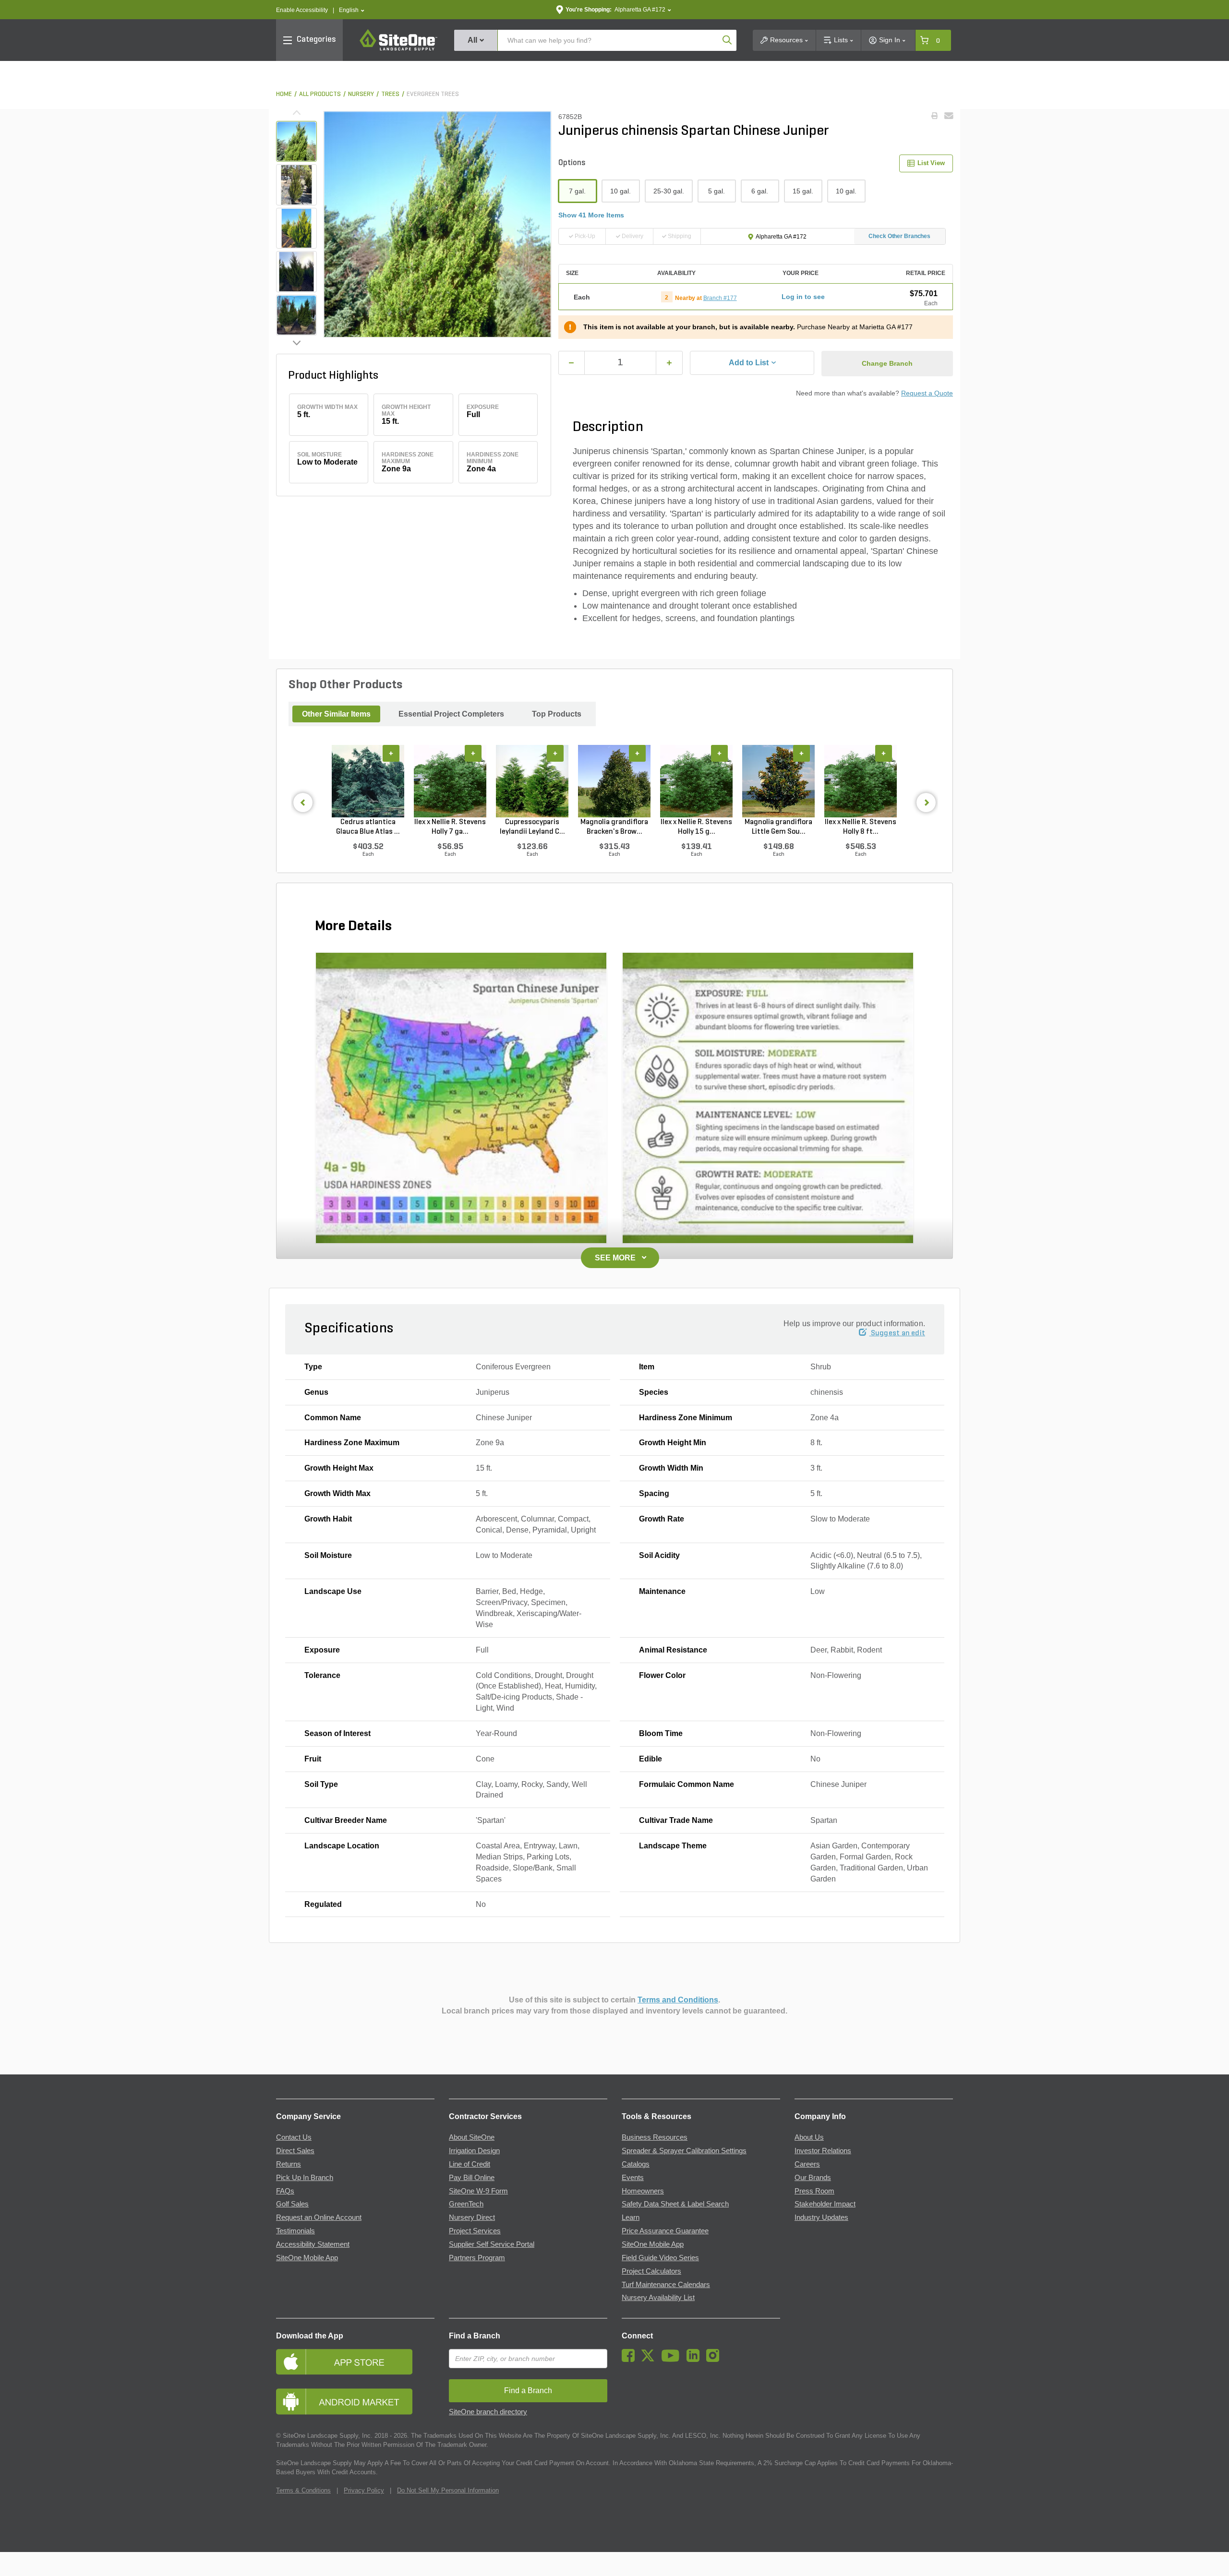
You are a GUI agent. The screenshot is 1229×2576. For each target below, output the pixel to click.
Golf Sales (292, 2204)
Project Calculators (651, 2271)
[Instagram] (715, 2360)
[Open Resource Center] (1211, 2558)
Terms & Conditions (303, 2490)
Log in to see (803, 297)
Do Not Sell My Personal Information (448, 2490)
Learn (631, 2217)
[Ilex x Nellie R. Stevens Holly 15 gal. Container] (696, 781)
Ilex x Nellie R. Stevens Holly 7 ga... (450, 827)
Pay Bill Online (472, 2178)
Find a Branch (475, 2336)
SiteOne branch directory (488, 2412)
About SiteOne (472, 2137)
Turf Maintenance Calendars (666, 2285)
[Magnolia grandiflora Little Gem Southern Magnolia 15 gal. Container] (778, 781)
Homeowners (643, 2191)
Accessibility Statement (313, 2244)
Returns (289, 2164)
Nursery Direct (472, 2217)
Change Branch (887, 363)
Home (284, 94)
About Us (809, 2137)
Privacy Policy (364, 2490)
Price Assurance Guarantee (665, 2231)
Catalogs (636, 2164)
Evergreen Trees (433, 94)
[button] (352, 10)
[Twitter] (650, 2360)
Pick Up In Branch (305, 2178)
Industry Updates (821, 2217)
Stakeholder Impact (825, 2204)
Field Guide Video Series (660, 2258)
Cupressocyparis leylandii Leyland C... (532, 827)
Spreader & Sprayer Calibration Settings (684, 2151)
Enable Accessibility (302, 10)
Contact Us (294, 2137)
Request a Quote (927, 393)
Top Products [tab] (557, 714)
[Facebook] (631, 2360)
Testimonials (295, 2231)
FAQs (285, 2191)
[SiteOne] (398, 49)
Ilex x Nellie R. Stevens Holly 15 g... (696, 827)
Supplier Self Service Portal (492, 2244)
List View (931, 163)
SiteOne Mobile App (307, 2258)
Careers (807, 2164)
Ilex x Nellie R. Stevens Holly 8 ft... (861, 827)
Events (633, 2178)
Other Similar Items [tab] (336, 714)
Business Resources (655, 2137)
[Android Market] (355, 2402)
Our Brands (813, 2178)
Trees (390, 94)
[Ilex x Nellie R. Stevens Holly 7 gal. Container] (450, 781)
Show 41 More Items (591, 215)
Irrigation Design (474, 2151)
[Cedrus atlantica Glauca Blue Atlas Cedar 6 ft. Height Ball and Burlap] (368, 781)
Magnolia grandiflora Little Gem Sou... (778, 827)
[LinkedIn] (695, 2360)
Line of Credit (470, 2164)
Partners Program (477, 2258)
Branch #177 (720, 298)
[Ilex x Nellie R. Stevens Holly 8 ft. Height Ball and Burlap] (861, 781)
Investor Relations (823, 2151)
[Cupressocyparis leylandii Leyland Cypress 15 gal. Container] (532, 781)
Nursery (361, 94)
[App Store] (355, 2362)
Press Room (814, 2191)
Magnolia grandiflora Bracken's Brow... (614, 827)
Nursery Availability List (658, 2298)
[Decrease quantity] (572, 363)
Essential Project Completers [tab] (451, 714)
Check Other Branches (899, 236)
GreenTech (466, 2204)
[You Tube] (673, 2360)
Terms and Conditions (678, 2000)
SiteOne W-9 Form (478, 2191)
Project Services (475, 2231)
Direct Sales (295, 2151)
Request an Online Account (319, 2217)
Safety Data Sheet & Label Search (675, 2204)
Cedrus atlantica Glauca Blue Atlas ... (368, 827)
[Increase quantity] (669, 363)
